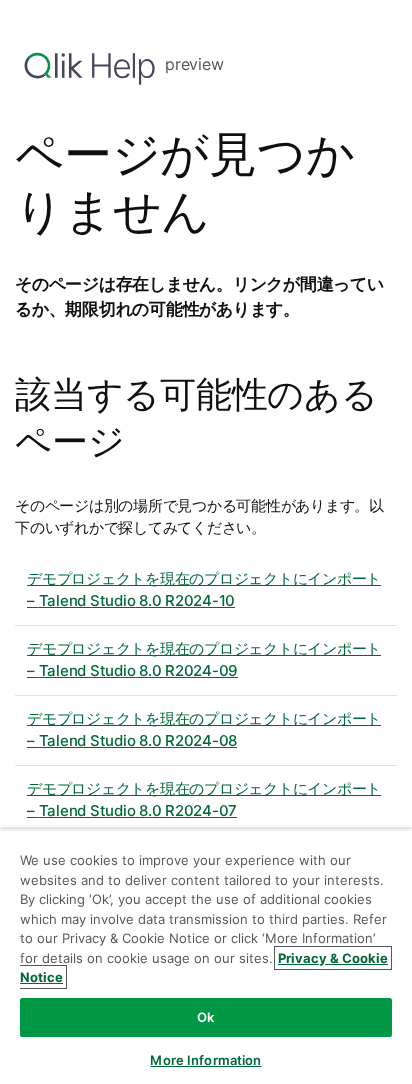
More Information (205, 1060)
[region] (206, 956)
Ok (205, 1017)
